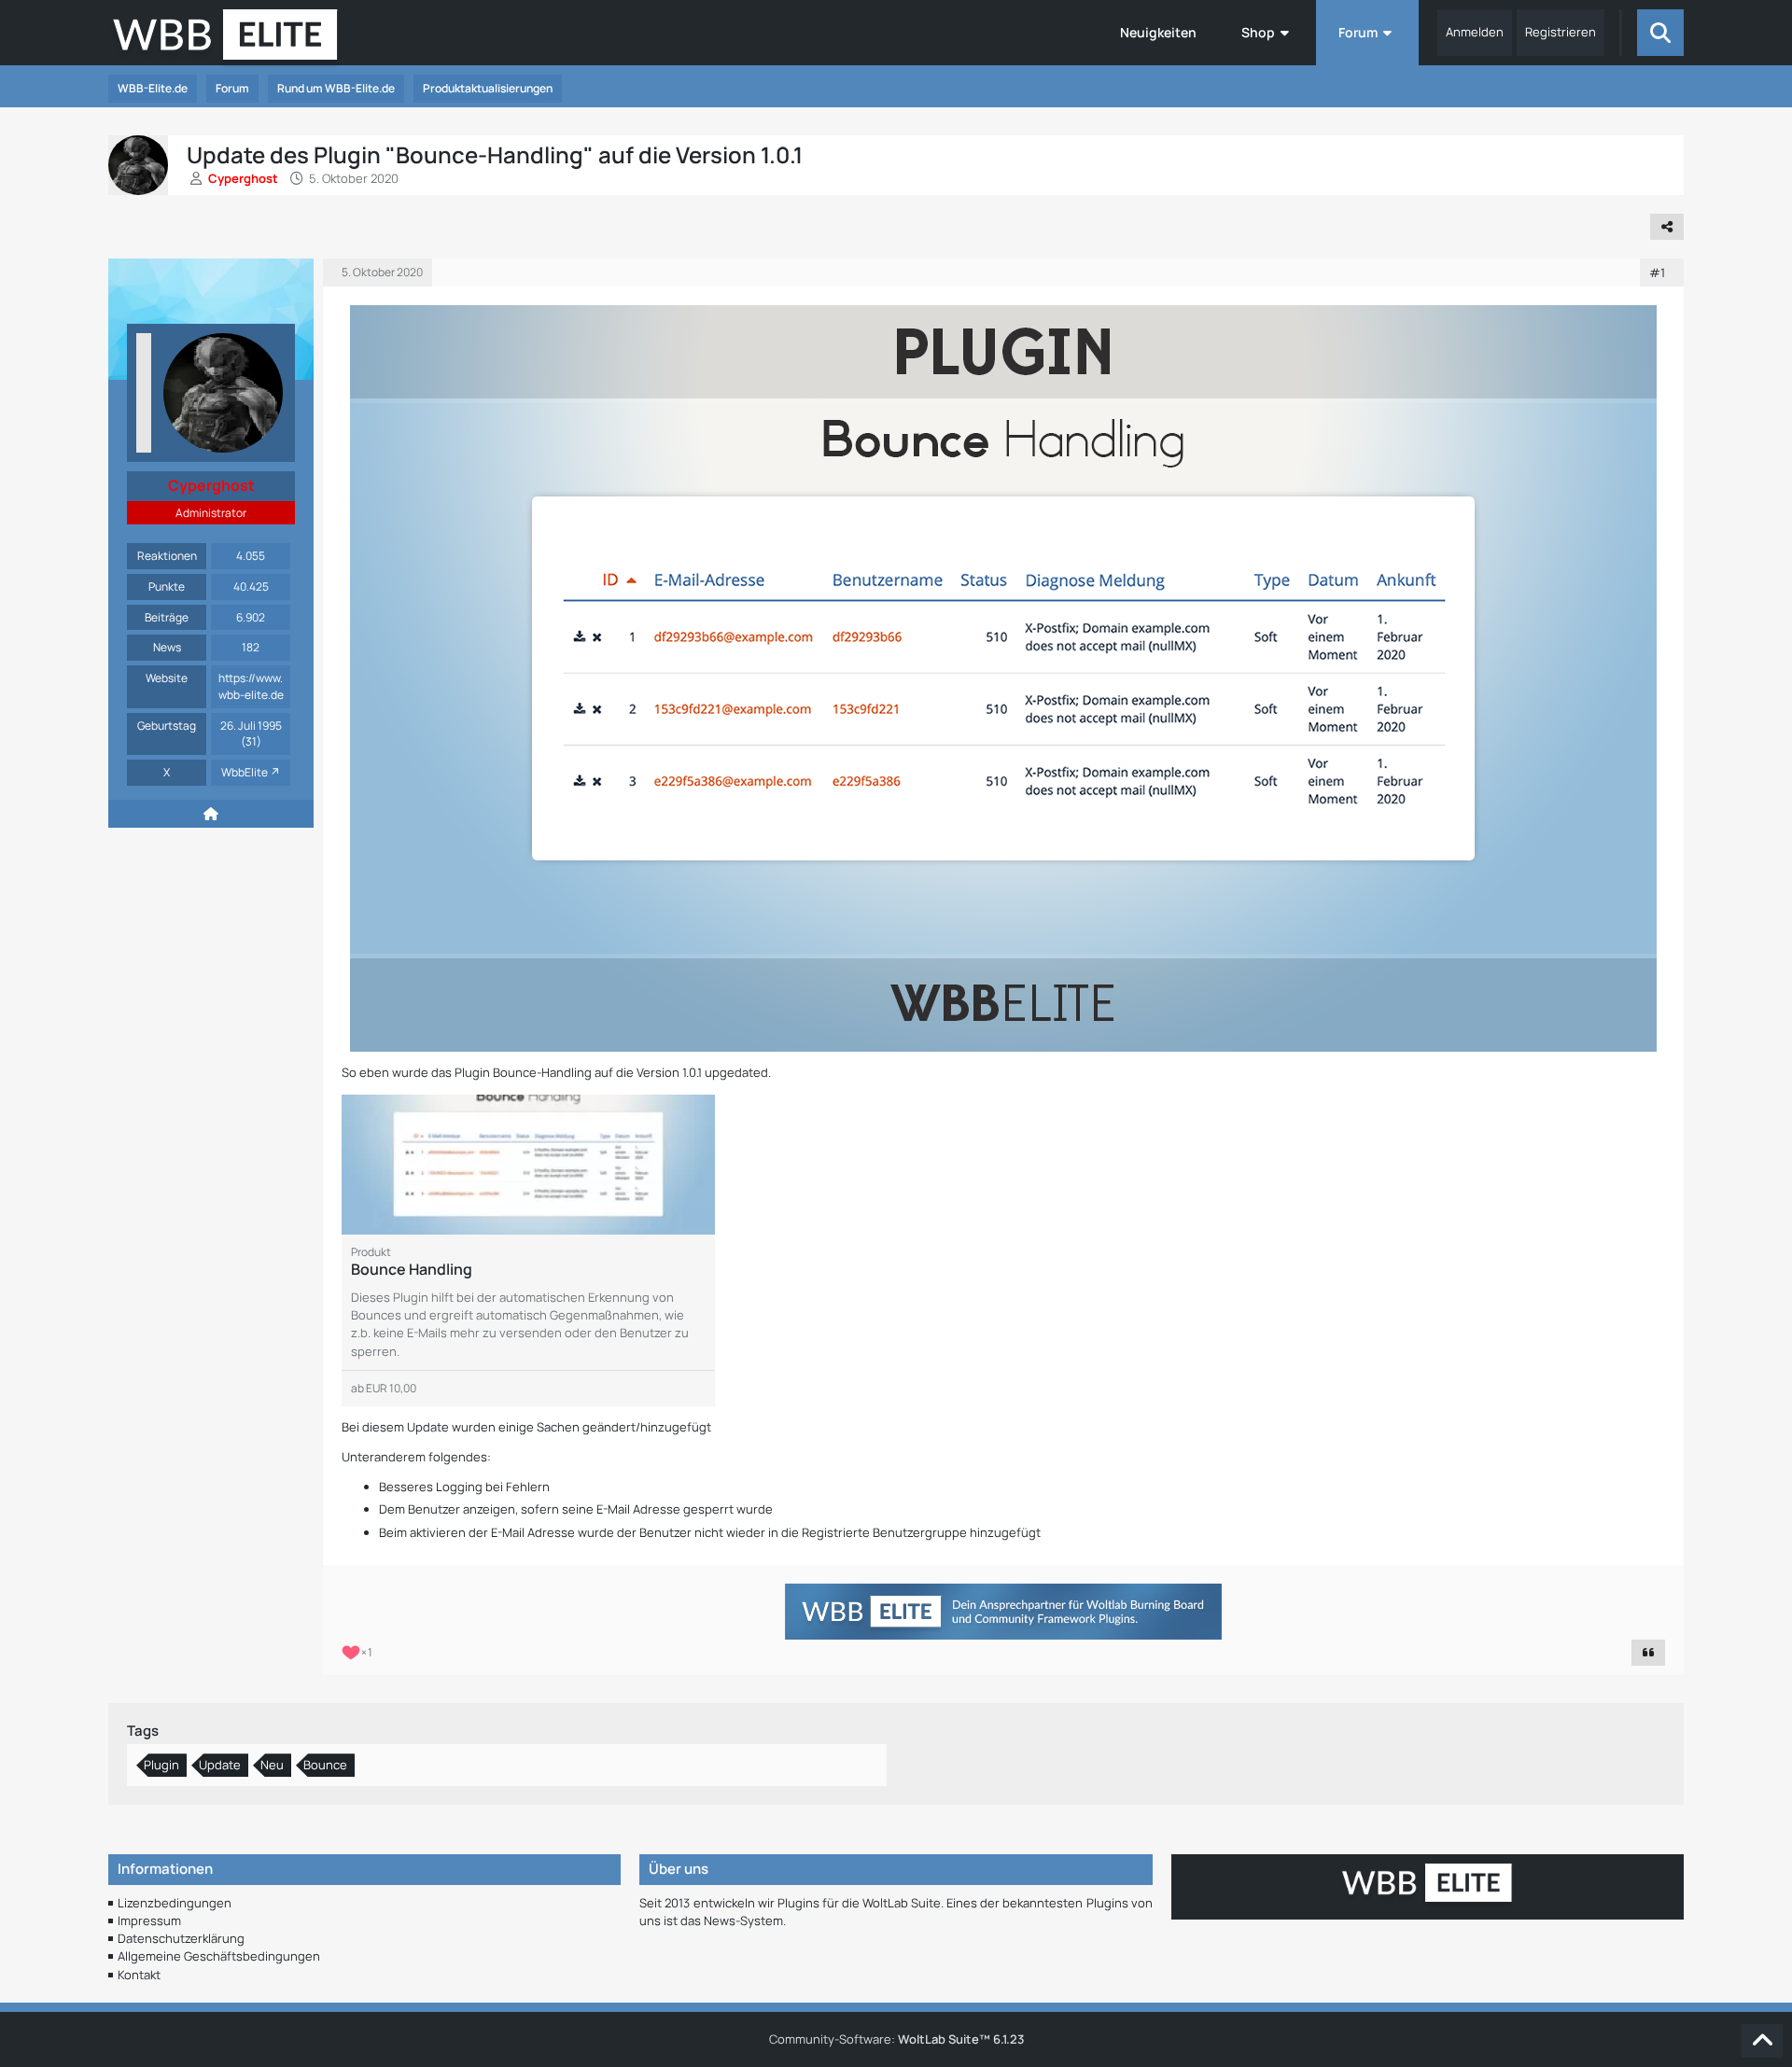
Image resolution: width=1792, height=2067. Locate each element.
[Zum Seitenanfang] (1762, 2041)
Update (220, 1765)
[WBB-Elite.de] (225, 40)
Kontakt (139, 1975)
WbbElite (245, 772)
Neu (272, 1765)
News (167, 647)
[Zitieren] (1648, 1653)
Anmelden (1475, 32)
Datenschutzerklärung (181, 1938)
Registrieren (1561, 32)
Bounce (325, 1765)
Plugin (161, 1765)
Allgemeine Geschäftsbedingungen (219, 1956)
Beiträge (167, 617)
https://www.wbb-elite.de (251, 686)
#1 (1657, 272)
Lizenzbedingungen (175, 1903)
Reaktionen (167, 556)
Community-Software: (896, 2039)
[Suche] (1660, 33)
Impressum (149, 1920)
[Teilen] (1667, 227)
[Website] (211, 814)
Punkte (167, 587)
